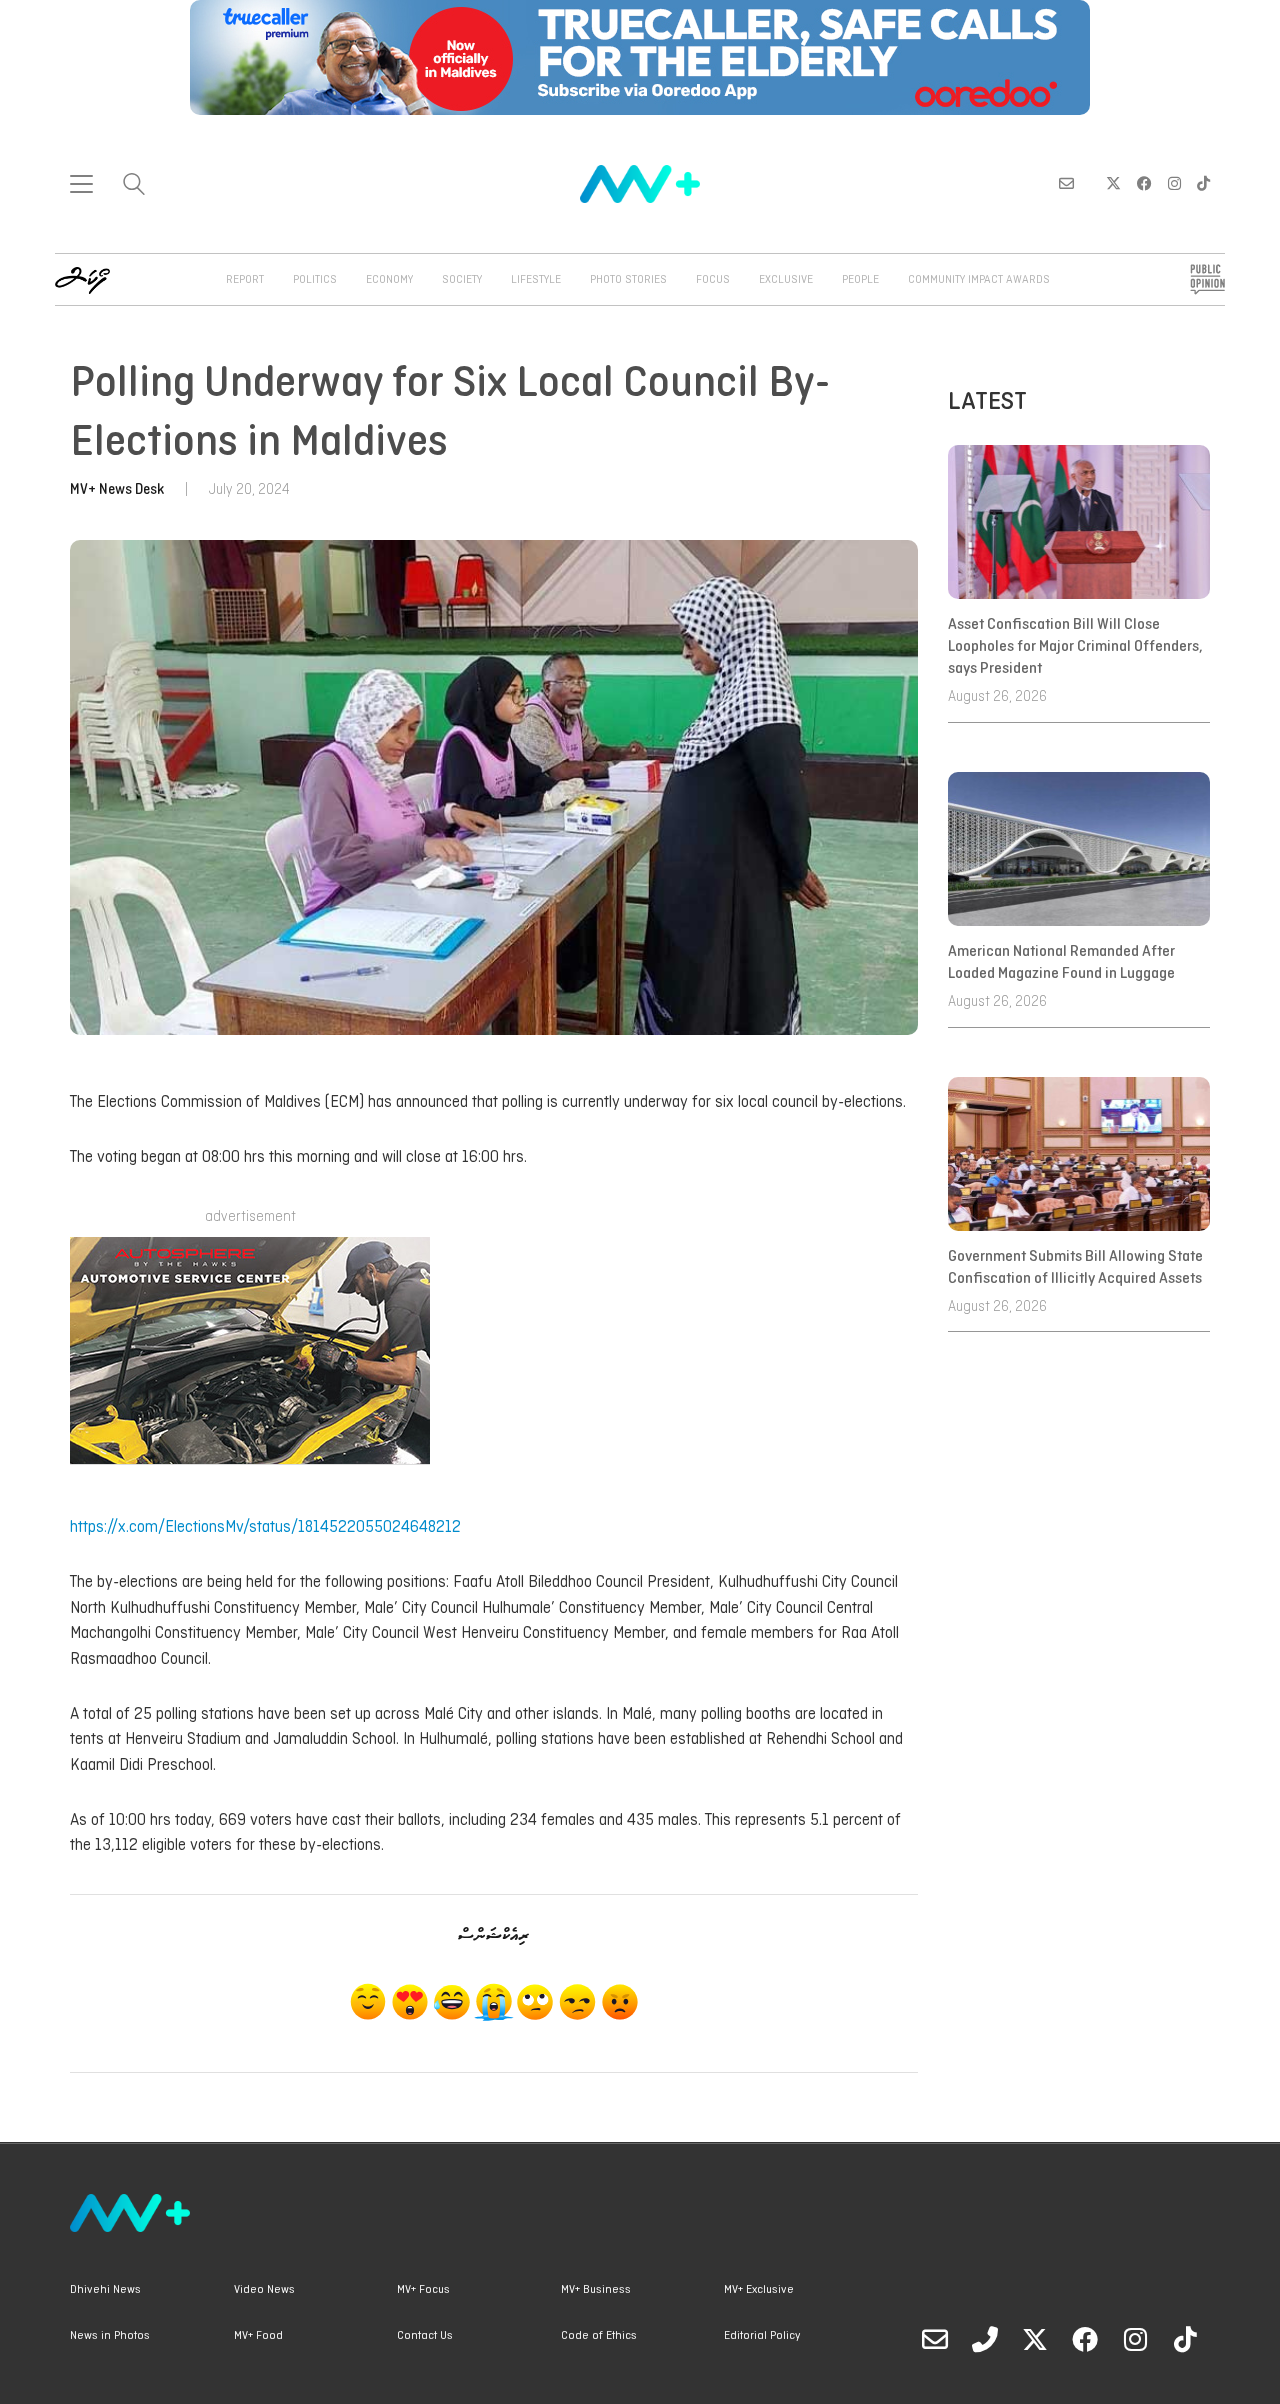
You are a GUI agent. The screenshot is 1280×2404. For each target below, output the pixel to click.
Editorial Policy (762, 2336)
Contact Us (425, 2336)
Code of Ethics (599, 2336)
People (860, 280)
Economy (389, 280)
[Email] (935, 2339)
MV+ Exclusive (759, 2290)
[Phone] (985, 2339)
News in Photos (110, 2336)
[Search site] (134, 186)
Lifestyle (536, 280)
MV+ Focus (423, 2290)
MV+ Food (258, 2336)
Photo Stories (628, 280)
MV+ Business (596, 2290)
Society (462, 280)
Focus (713, 280)
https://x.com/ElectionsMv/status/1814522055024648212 (265, 1527)
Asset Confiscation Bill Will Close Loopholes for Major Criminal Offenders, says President (1075, 647)
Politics (315, 280)
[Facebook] (1085, 2339)
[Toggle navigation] (81, 184)
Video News (264, 2290)
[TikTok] (1185, 2339)
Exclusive (786, 280)
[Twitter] (1035, 2339)
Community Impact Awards (979, 280)
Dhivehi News (105, 2290)
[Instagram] (1135, 2339)
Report (245, 280)
